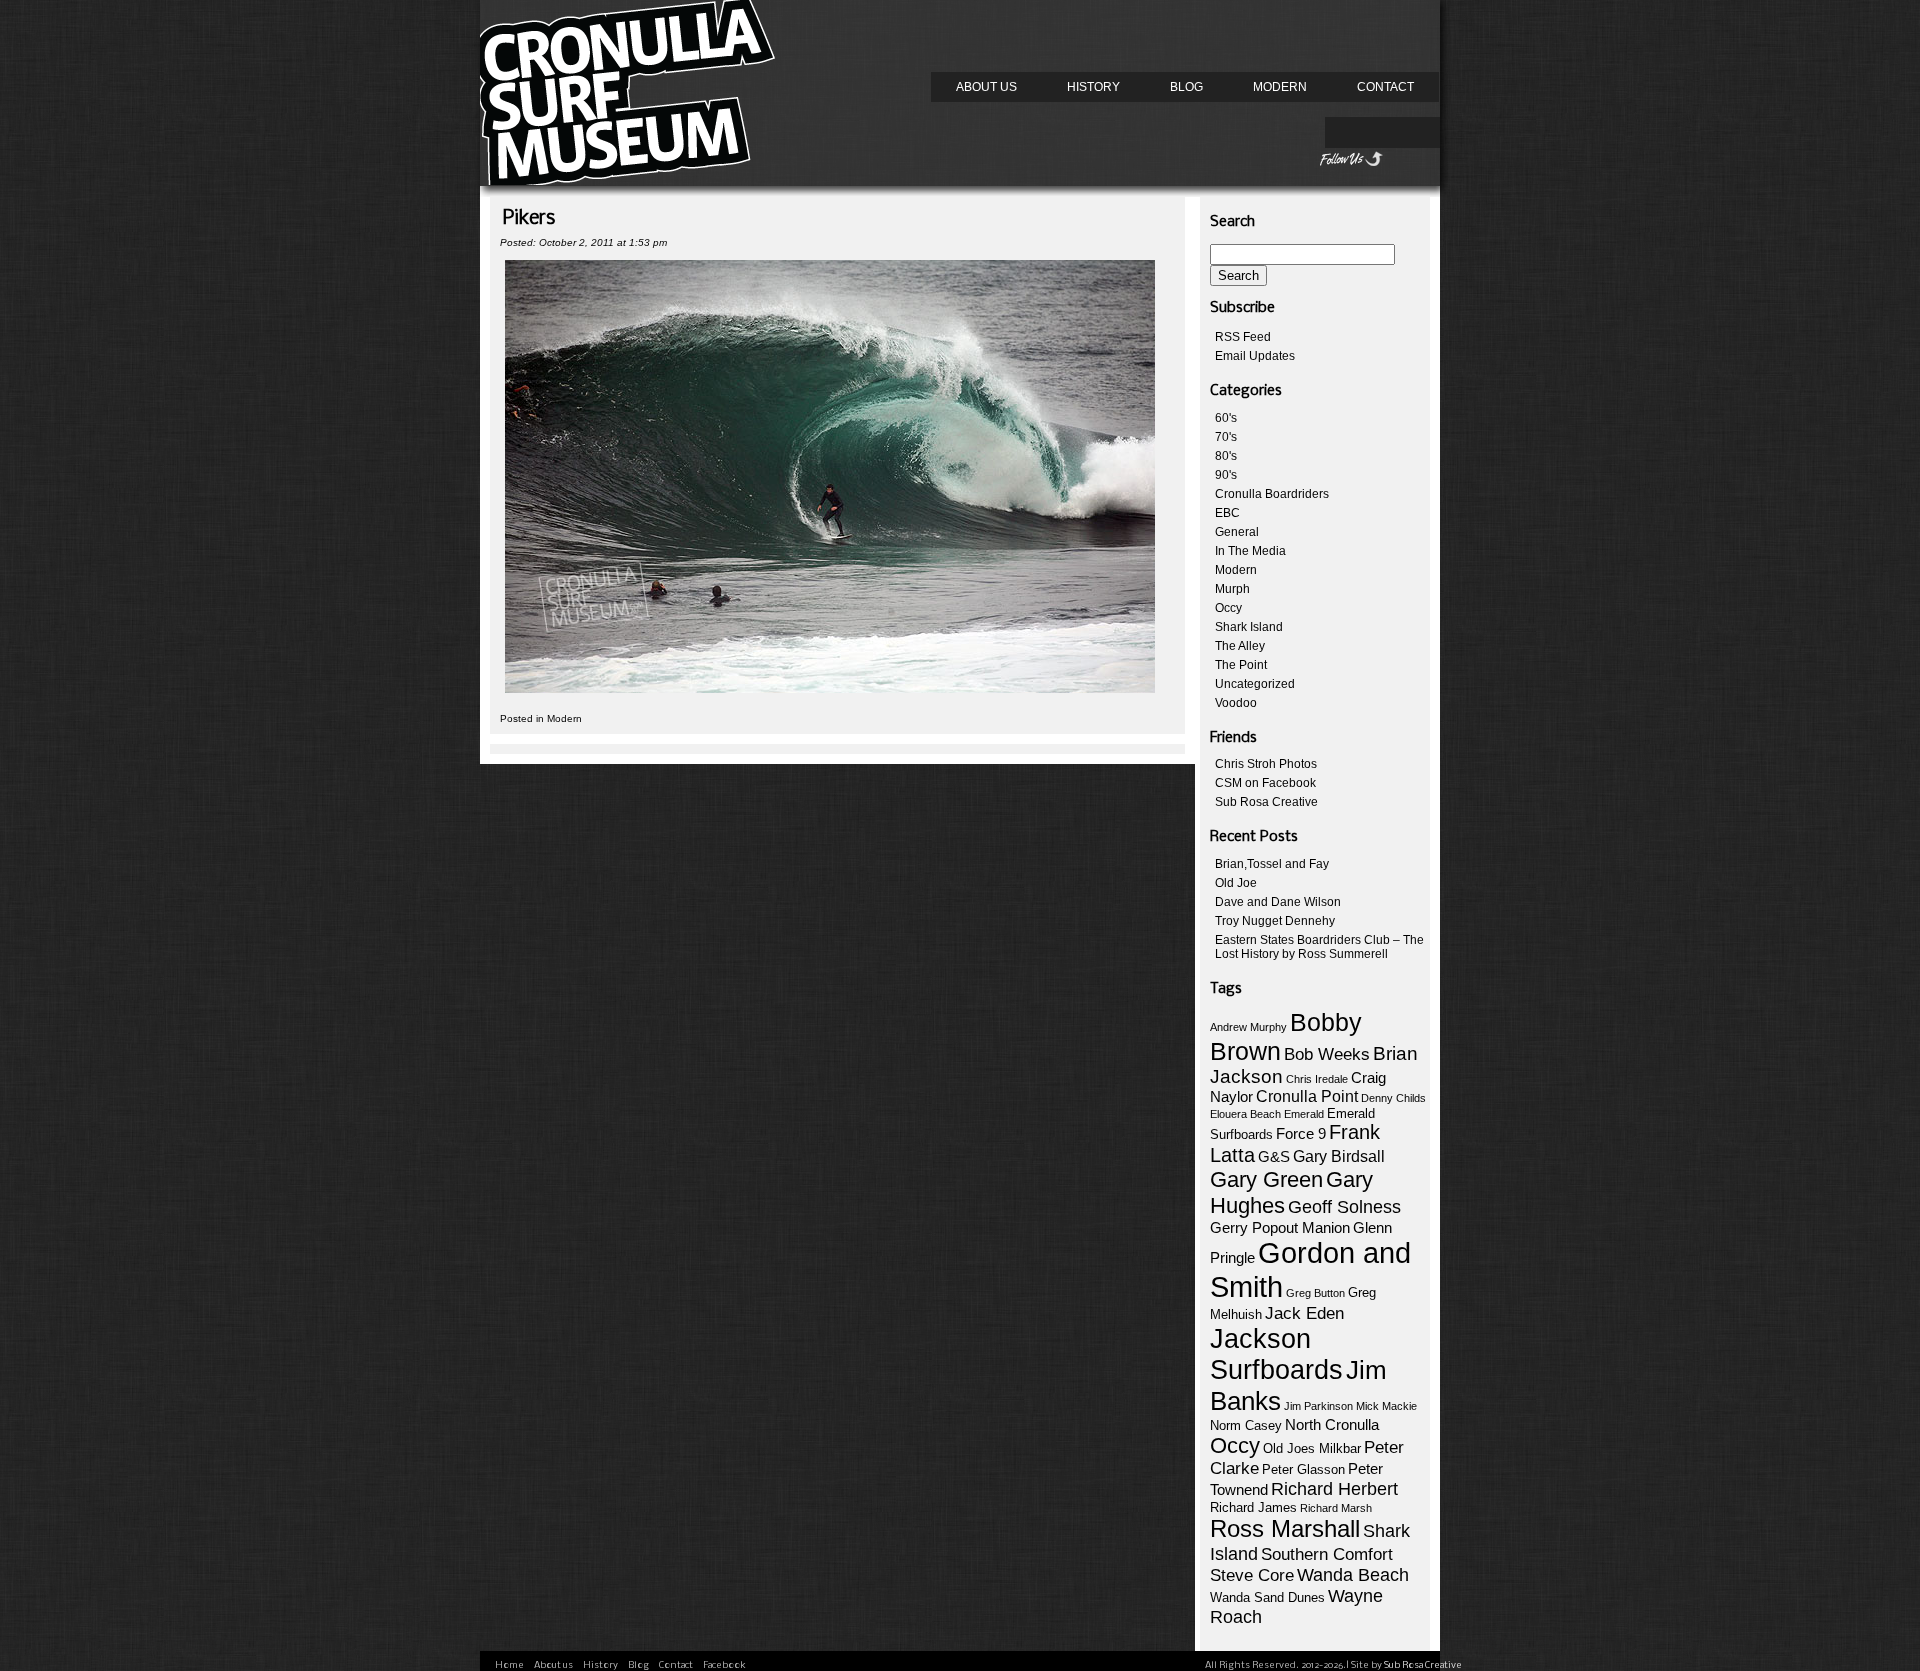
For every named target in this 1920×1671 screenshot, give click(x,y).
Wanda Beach (1353, 1575)
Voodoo (1236, 703)
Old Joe (1236, 883)
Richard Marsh (1336, 1508)
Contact (1385, 87)
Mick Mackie (1386, 1406)
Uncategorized (1255, 684)
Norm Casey (1246, 1425)
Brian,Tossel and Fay (1272, 864)
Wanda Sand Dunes (1267, 1597)
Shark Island (1249, 627)
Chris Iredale (1317, 1079)
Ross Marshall (1285, 1528)
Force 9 (1301, 1134)
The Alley (1240, 646)
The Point (1241, 665)
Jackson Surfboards (1276, 1354)
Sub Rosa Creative (1266, 802)
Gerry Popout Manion (1280, 1227)
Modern (1280, 87)
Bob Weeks (1327, 1054)
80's (1226, 456)
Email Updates (1255, 356)
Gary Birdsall (1339, 1156)
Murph (1232, 589)
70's (1226, 437)
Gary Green (1266, 1179)
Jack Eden (1304, 1313)
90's (1226, 475)
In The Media (1250, 551)
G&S (1274, 1157)
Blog (1186, 87)
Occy (1228, 608)
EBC (1227, 513)
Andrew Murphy (1248, 1027)
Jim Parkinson (1318, 1406)
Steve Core (1252, 1575)
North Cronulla (1332, 1425)
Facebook (724, 1665)
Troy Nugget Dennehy (1275, 921)
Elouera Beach (1245, 1114)
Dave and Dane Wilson (1278, 902)
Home (509, 1665)
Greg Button (1315, 1293)
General (1237, 532)
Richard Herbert (1334, 1489)
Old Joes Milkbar (1312, 1448)
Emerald (1304, 1114)
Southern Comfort (1327, 1554)
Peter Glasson (1303, 1469)
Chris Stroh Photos (1266, 764)
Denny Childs (1393, 1098)
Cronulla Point (1307, 1096)
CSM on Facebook (1265, 783)
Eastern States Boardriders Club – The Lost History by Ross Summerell (1319, 947)
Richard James (1253, 1507)
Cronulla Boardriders (1272, 494)
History (1093, 87)
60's (1226, 418)
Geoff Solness (1344, 1207)
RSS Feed (1243, 337)
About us (986, 87)
